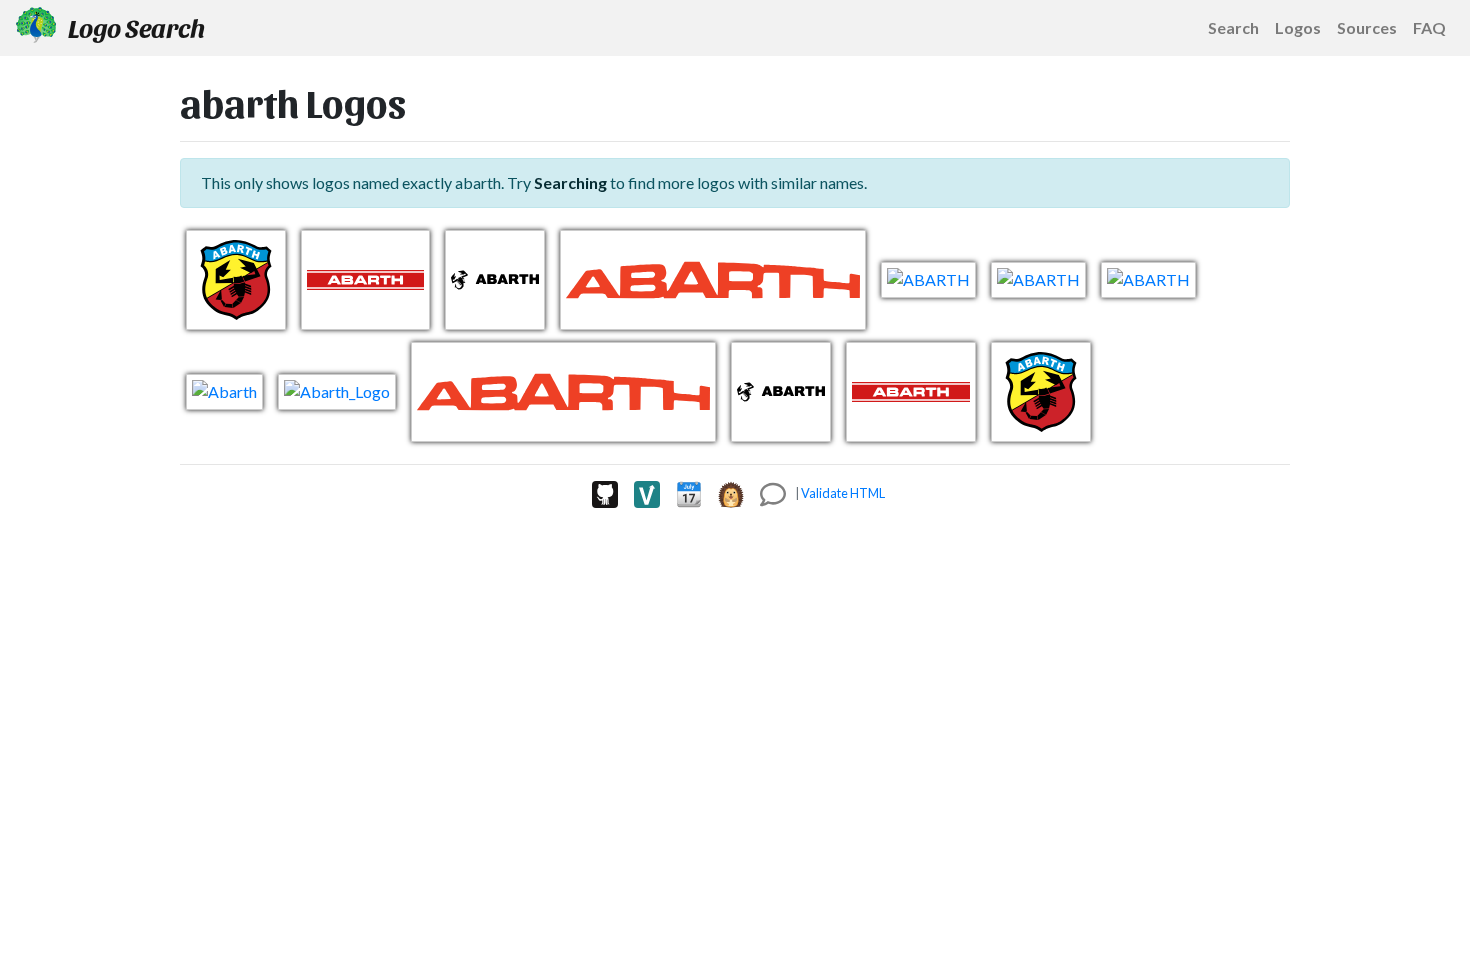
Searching (570, 182)
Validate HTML (843, 493)
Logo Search (134, 27)
